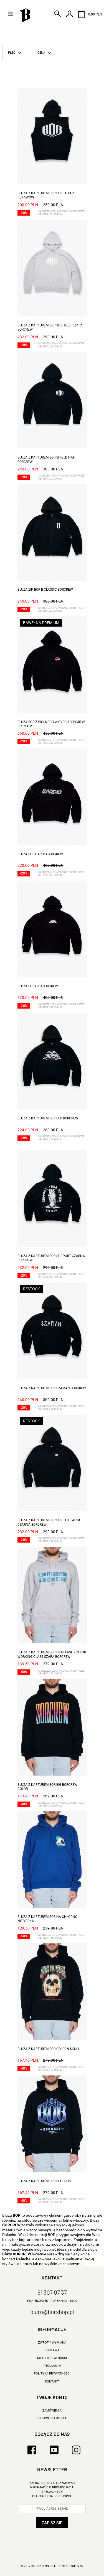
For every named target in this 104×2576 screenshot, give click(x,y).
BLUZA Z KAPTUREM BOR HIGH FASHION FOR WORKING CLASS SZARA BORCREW (52, 1654)
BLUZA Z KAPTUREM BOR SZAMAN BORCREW (52, 1388)
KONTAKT (52, 2382)
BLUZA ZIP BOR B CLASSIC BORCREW (45, 590)
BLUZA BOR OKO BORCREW (38, 986)
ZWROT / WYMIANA (52, 2343)
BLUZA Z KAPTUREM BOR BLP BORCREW (48, 1118)
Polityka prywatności (52, 2374)
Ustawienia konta (52, 2418)
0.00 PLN (95, 14)
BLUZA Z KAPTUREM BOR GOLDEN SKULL (49, 2049)
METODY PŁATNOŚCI (52, 2358)
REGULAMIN (52, 2366)
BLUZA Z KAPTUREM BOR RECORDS (44, 2181)
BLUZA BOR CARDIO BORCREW (40, 854)
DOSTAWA (52, 2350)
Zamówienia (52, 2411)
